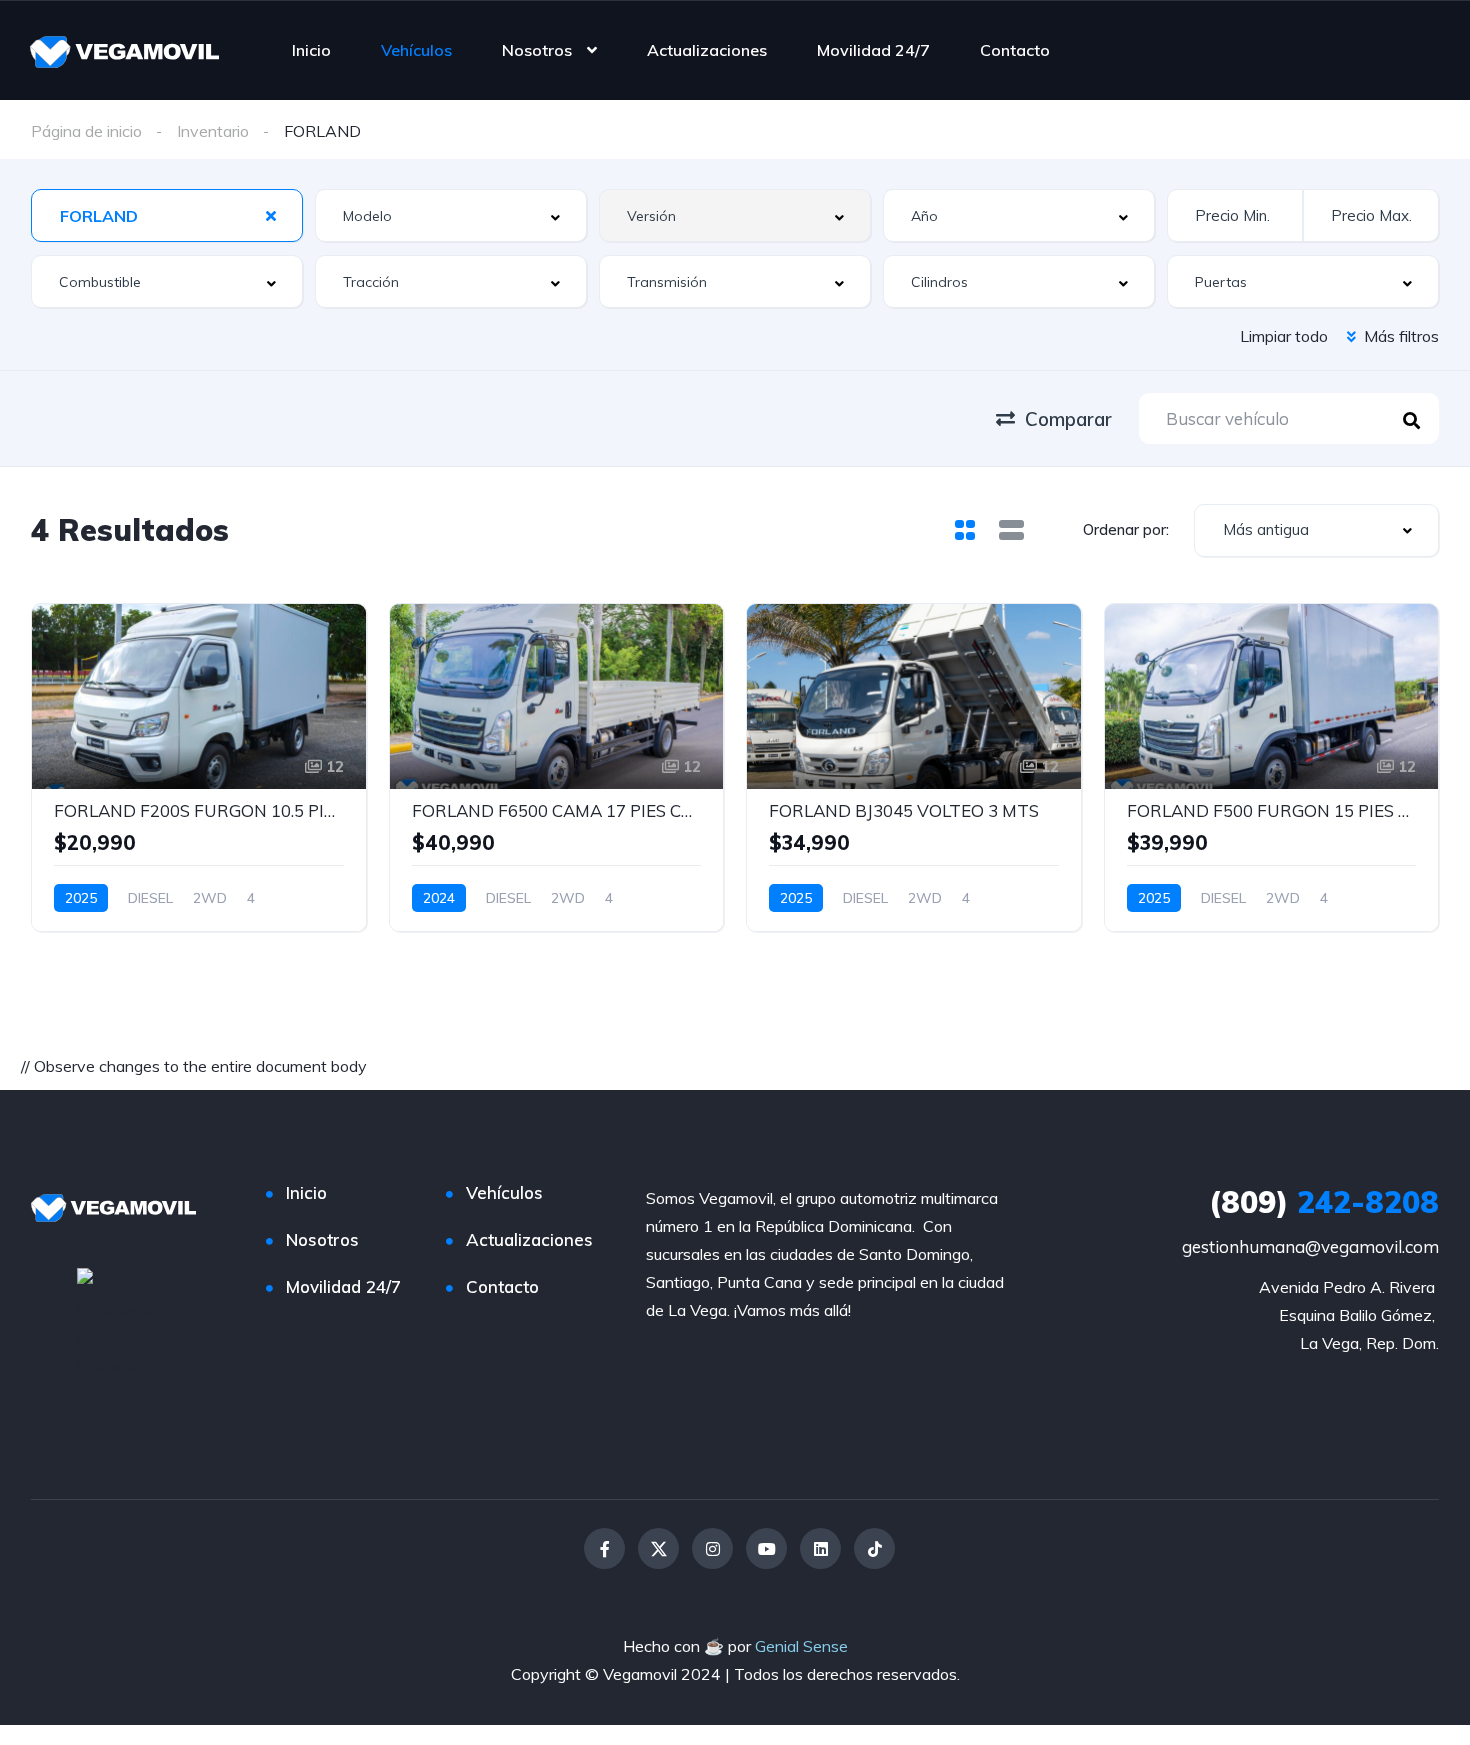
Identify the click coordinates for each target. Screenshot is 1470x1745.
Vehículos (416, 50)
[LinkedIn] (820, 1548)
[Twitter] (658, 1548)
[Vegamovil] (124, 50)
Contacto (1015, 50)
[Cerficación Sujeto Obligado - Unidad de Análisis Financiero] (128, 1322)
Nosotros (537, 50)
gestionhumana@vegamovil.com (1310, 1246)
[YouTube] (766, 1548)
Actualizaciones (707, 50)
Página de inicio (86, 131)
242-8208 (1324, 1202)
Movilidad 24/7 (873, 50)
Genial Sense (801, 1646)
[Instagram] (712, 1548)
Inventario (213, 131)
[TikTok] (874, 1548)
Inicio (311, 50)
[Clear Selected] (271, 215)
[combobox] (167, 215)
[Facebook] (604, 1548)
